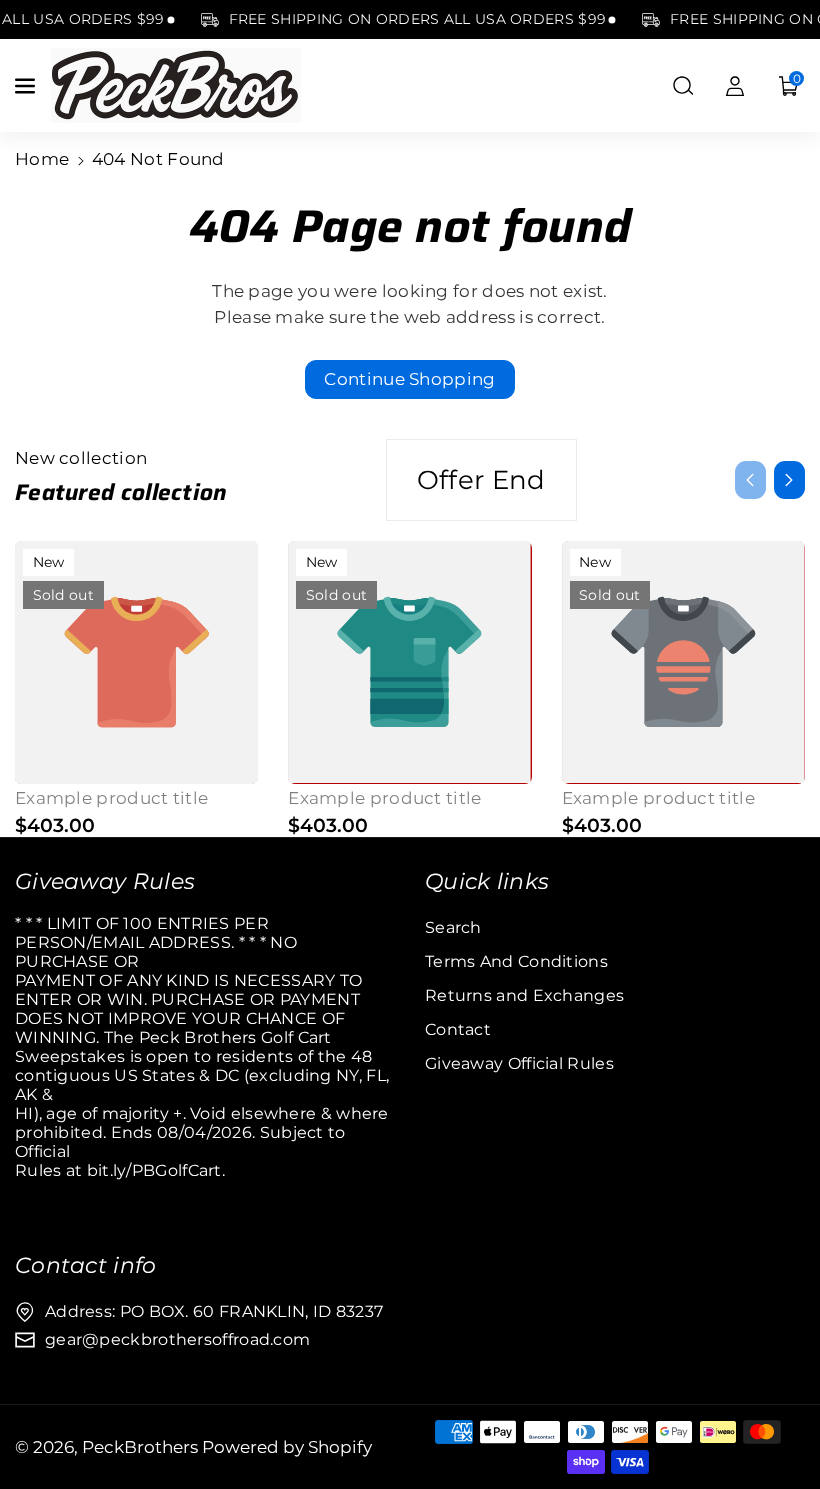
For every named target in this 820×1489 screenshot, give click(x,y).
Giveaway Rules (105, 881)
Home (42, 159)
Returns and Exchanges (524, 995)
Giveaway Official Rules (519, 1063)
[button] (27, 86)
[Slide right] (789, 480)
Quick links (487, 881)
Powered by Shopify (287, 1447)
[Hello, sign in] (735, 86)
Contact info (86, 1265)
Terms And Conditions (516, 961)
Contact (458, 1029)
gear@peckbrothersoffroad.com (177, 1339)
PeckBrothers (140, 1447)
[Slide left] (750, 480)
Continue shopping (409, 379)
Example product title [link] (111, 798)
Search (453, 927)
